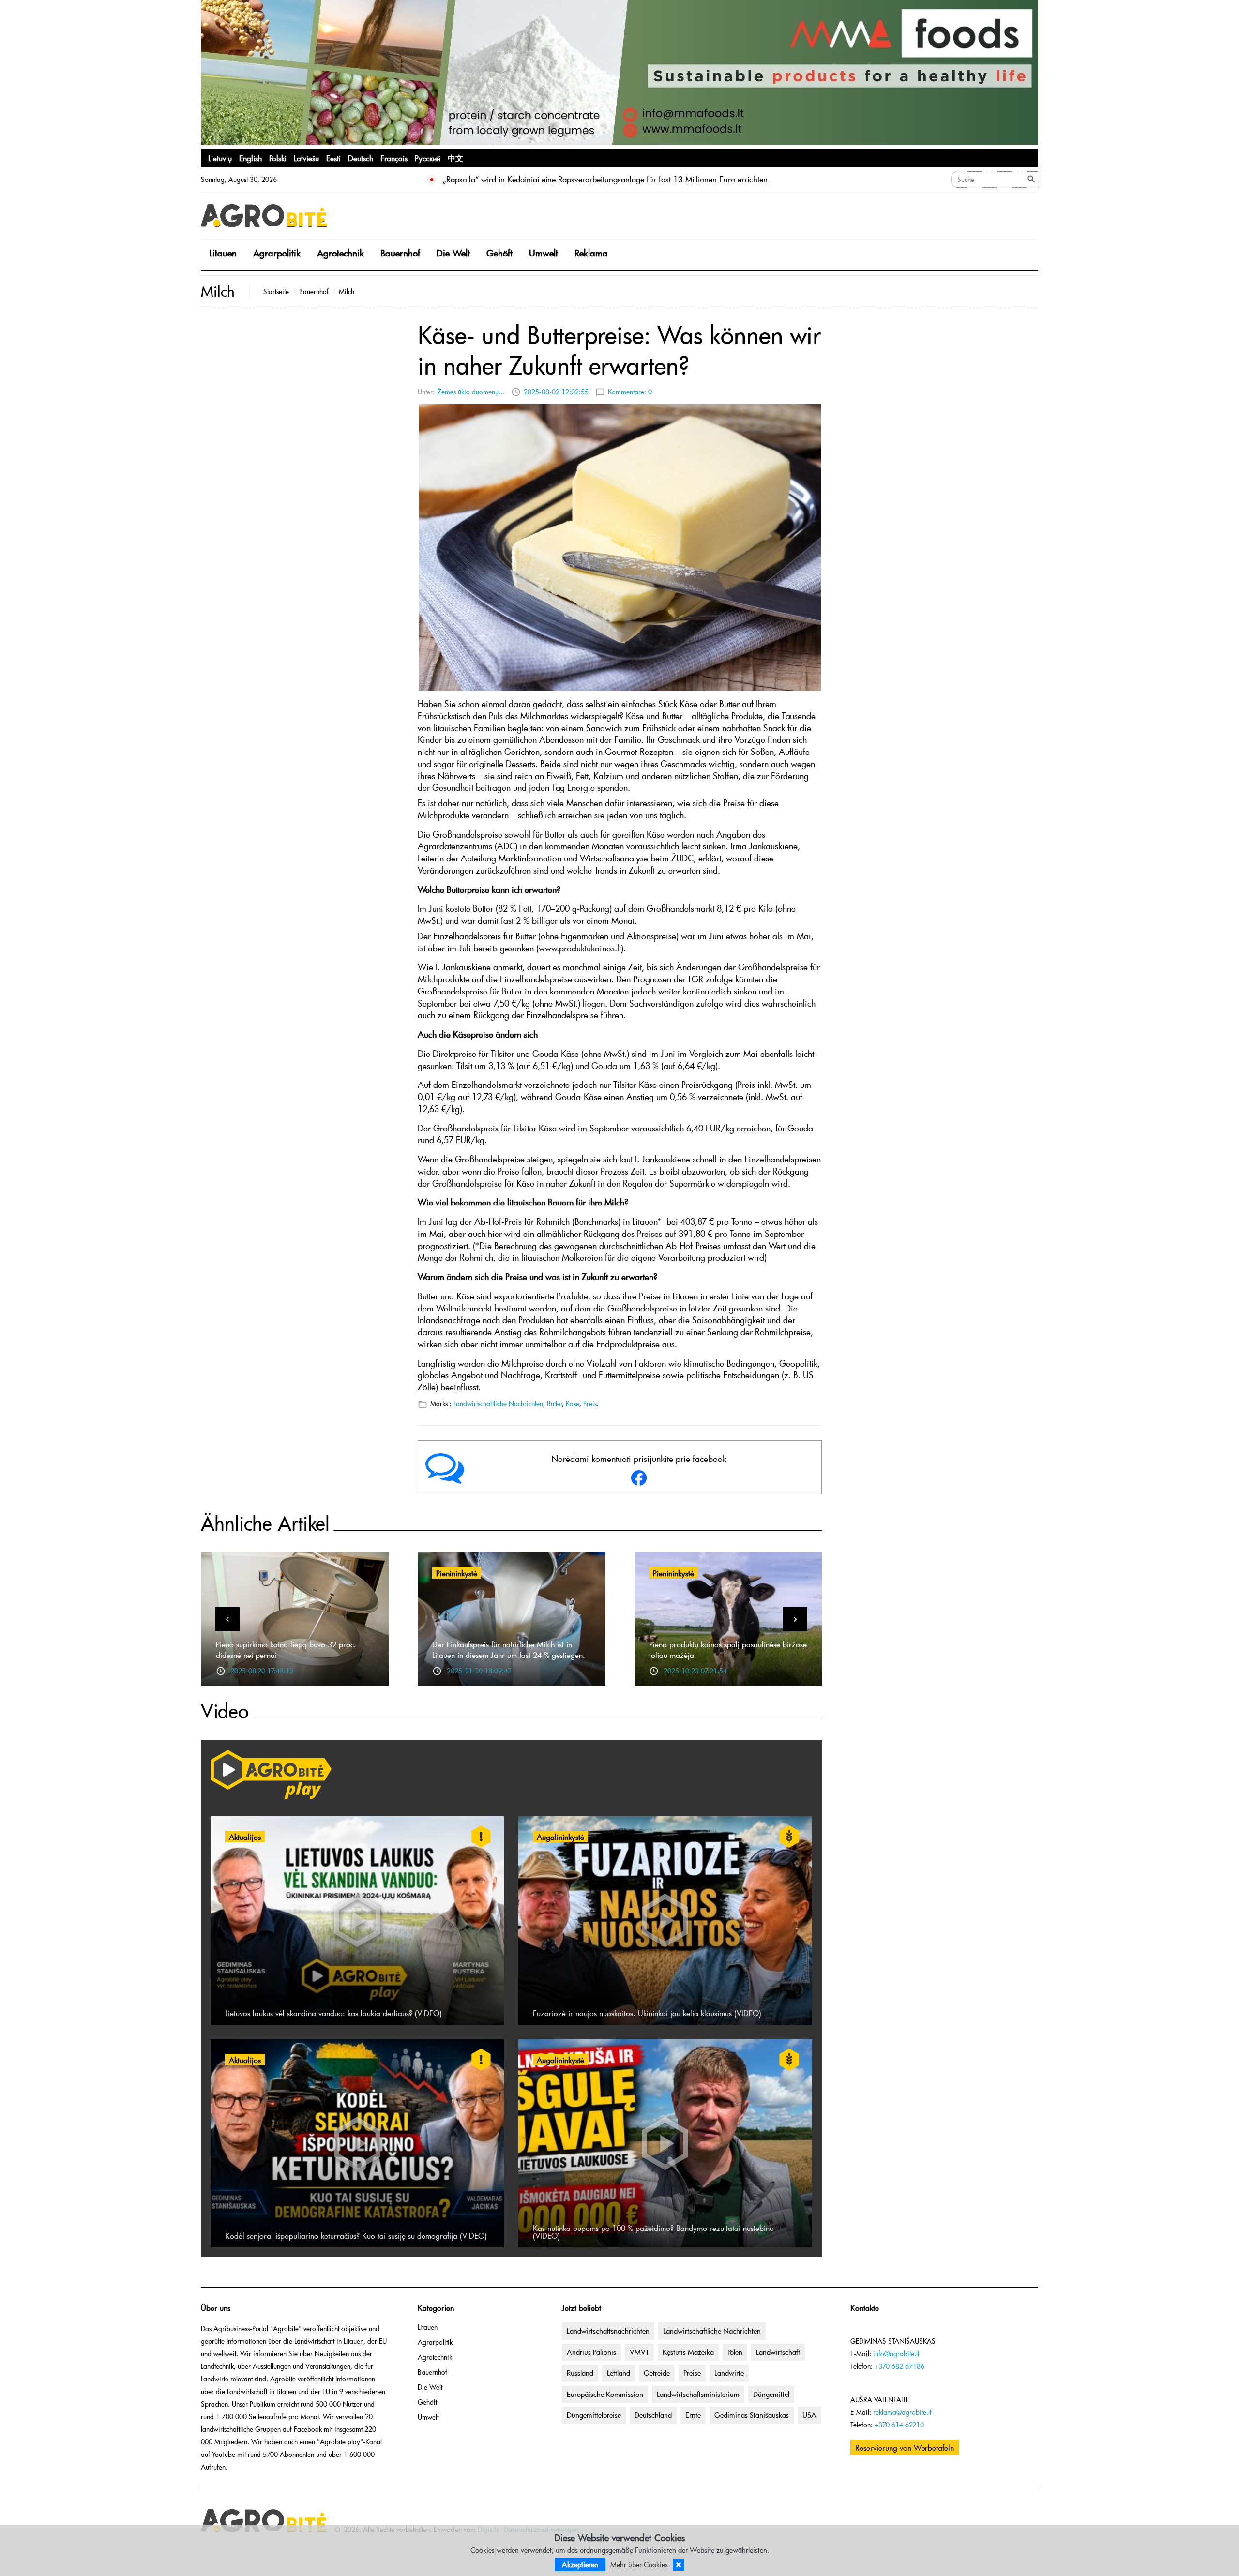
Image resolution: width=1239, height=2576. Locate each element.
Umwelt (544, 253)
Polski (278, 158)
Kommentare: (630, 392)
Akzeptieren (580, 2564)
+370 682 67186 (899, 2366)
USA (809, 2415)
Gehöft (499, 253)
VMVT (639, 2352)
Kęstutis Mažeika (688, 2352)
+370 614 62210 (899, 2425)
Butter (555, 1404)
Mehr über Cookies (639, 2564)
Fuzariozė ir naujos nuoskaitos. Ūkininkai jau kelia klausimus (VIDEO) (647, 2013)
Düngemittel (771, 2394)
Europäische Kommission (605, 2394)
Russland (580, 2373)
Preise (692, 2373)
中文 (455, 158)
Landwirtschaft (778, 2352)
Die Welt (453, 253)
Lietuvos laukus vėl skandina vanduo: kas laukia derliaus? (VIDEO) (333, 2013)
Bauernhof (400, 253)
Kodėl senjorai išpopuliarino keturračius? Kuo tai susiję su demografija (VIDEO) (356, 2235)
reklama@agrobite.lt (902, 2412)
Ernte (693, 2415)
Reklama (591, 253)
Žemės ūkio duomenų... (471, 392)
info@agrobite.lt (896, 2354)
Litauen (223, 253)
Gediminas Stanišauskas (752, 2415)
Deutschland (653, 2415)
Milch (347, 292)
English (250, 158)
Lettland (619, 2373)
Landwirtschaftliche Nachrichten (498, 1404)
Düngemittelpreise (594, 2415)
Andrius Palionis (591, 2352)
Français (394, 158)
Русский (428, 158)
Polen (735, 2352)
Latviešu (306, 158)
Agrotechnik (340, 253)
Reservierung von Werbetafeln (905, 2447)
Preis (590, 1404)
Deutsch (361, 158)
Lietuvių (220, 158)
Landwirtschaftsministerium (698, 2394)
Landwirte (729, 2373)
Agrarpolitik (277, 253)
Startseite (276, 292)
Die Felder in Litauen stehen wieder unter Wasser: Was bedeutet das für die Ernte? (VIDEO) (598, 179)
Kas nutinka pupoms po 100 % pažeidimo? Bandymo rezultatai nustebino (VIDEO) (653, 2231)
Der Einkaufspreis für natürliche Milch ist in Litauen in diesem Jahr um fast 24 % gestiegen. (509, 1649)
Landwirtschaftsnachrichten (608, 2331)
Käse (573, 1404)
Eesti (333, 158)
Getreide (657, 2373)
